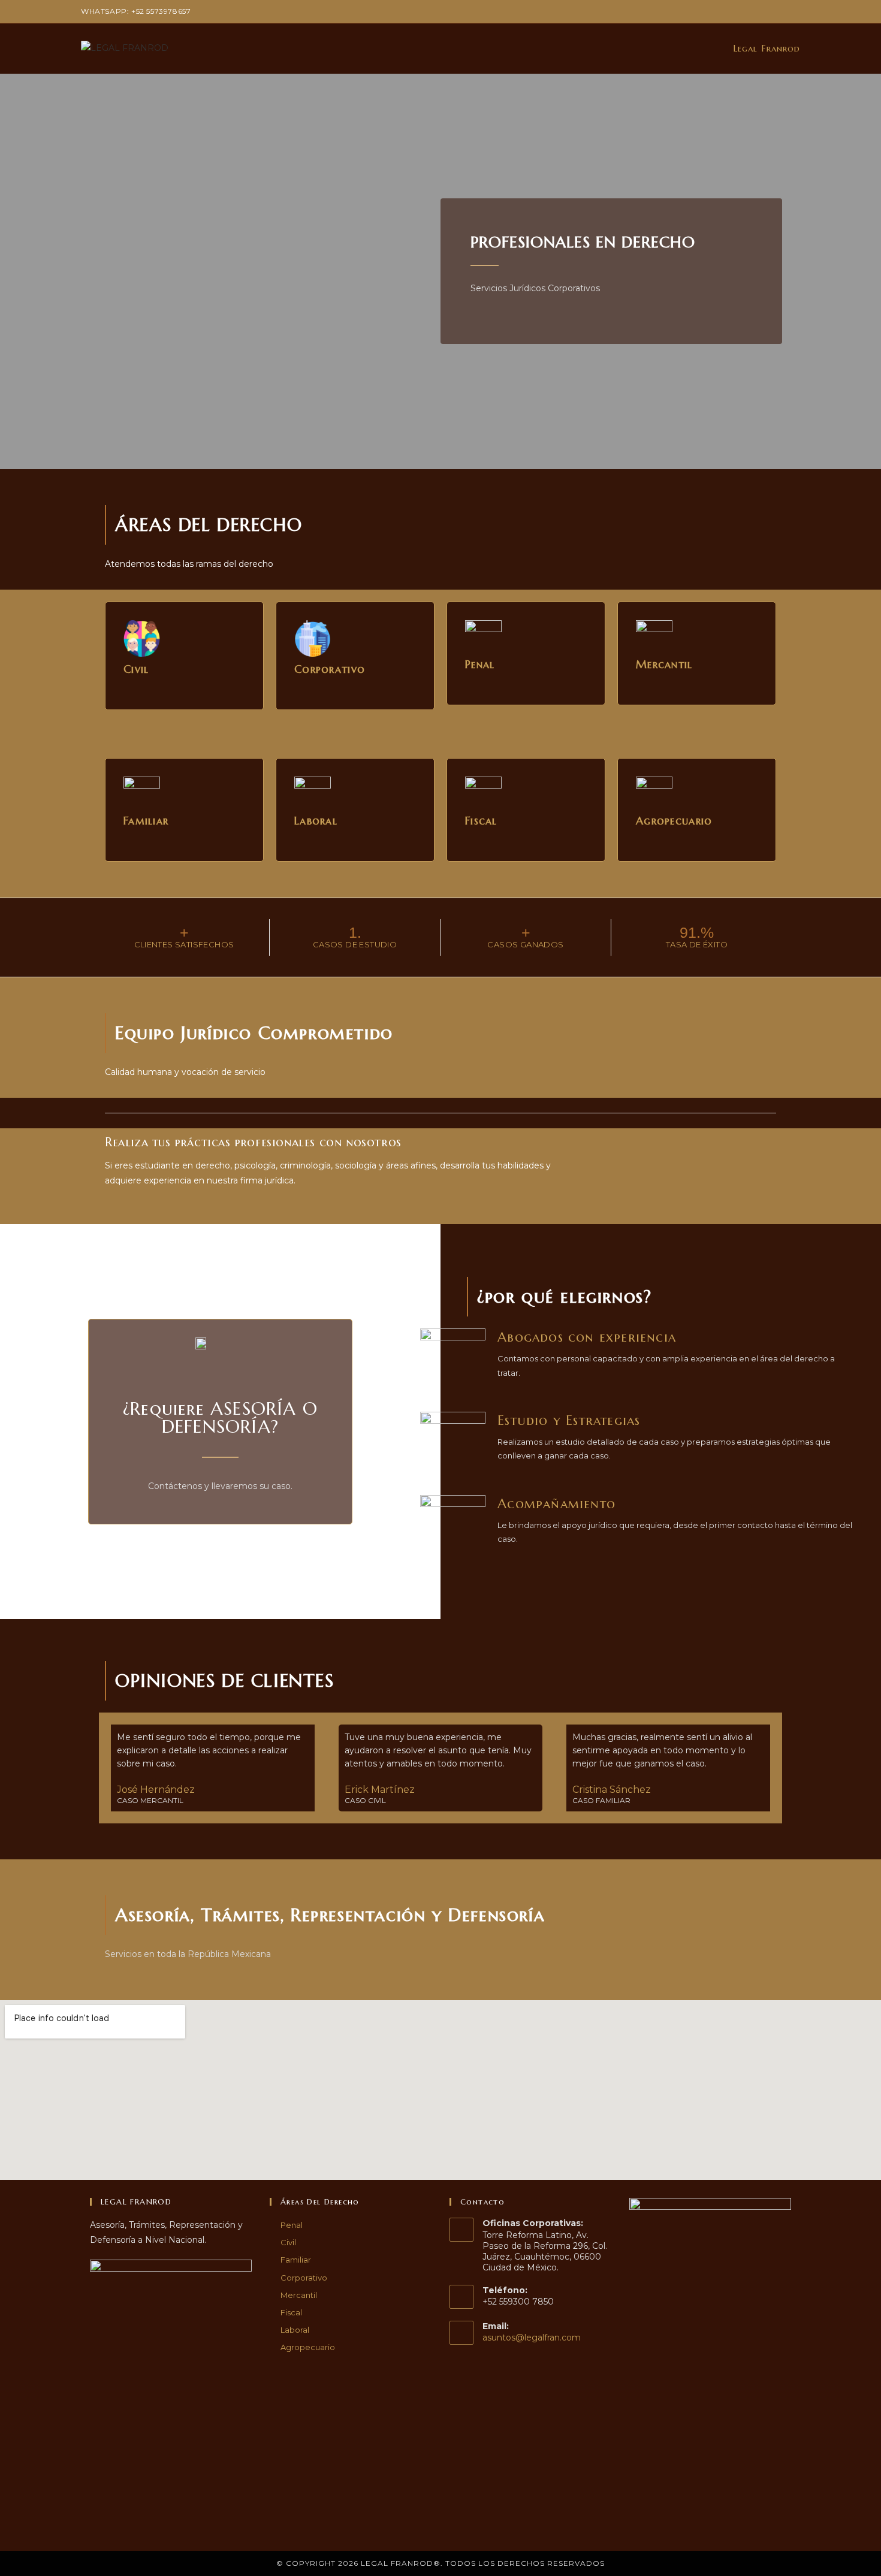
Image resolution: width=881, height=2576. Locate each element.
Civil (288, 2242)
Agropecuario (308, 2347)
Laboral (295, 2330)
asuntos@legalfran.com (532, 2338)
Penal (292, 2225)
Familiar (296, 2260)
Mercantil (299, 2295)
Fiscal (291, 2312)
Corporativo (304, 2278)
